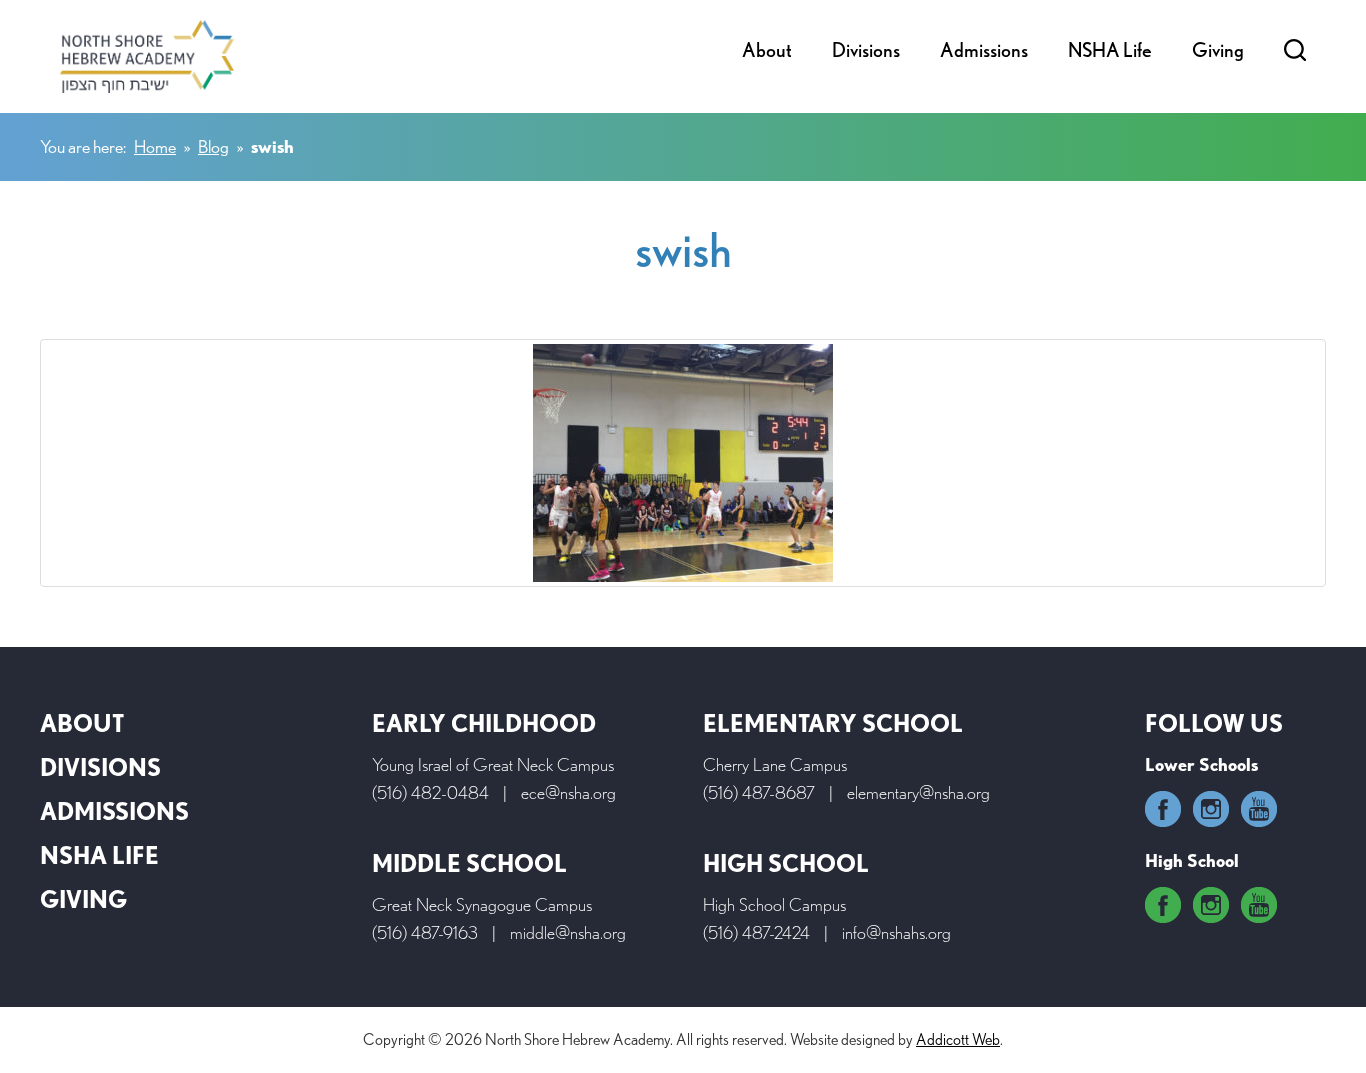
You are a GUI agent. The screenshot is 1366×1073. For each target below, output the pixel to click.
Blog (213, 146)
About (767, 50)
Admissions (984, 50)
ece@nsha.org (568, 792)
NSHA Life (1110, 50)
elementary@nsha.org (918, 792)
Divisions (866, 50)
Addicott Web (958, 1039)
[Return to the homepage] (147, 56)
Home (155, 146)
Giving (1218, 50)
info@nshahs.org (896, 932)
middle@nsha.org (568, 932)
